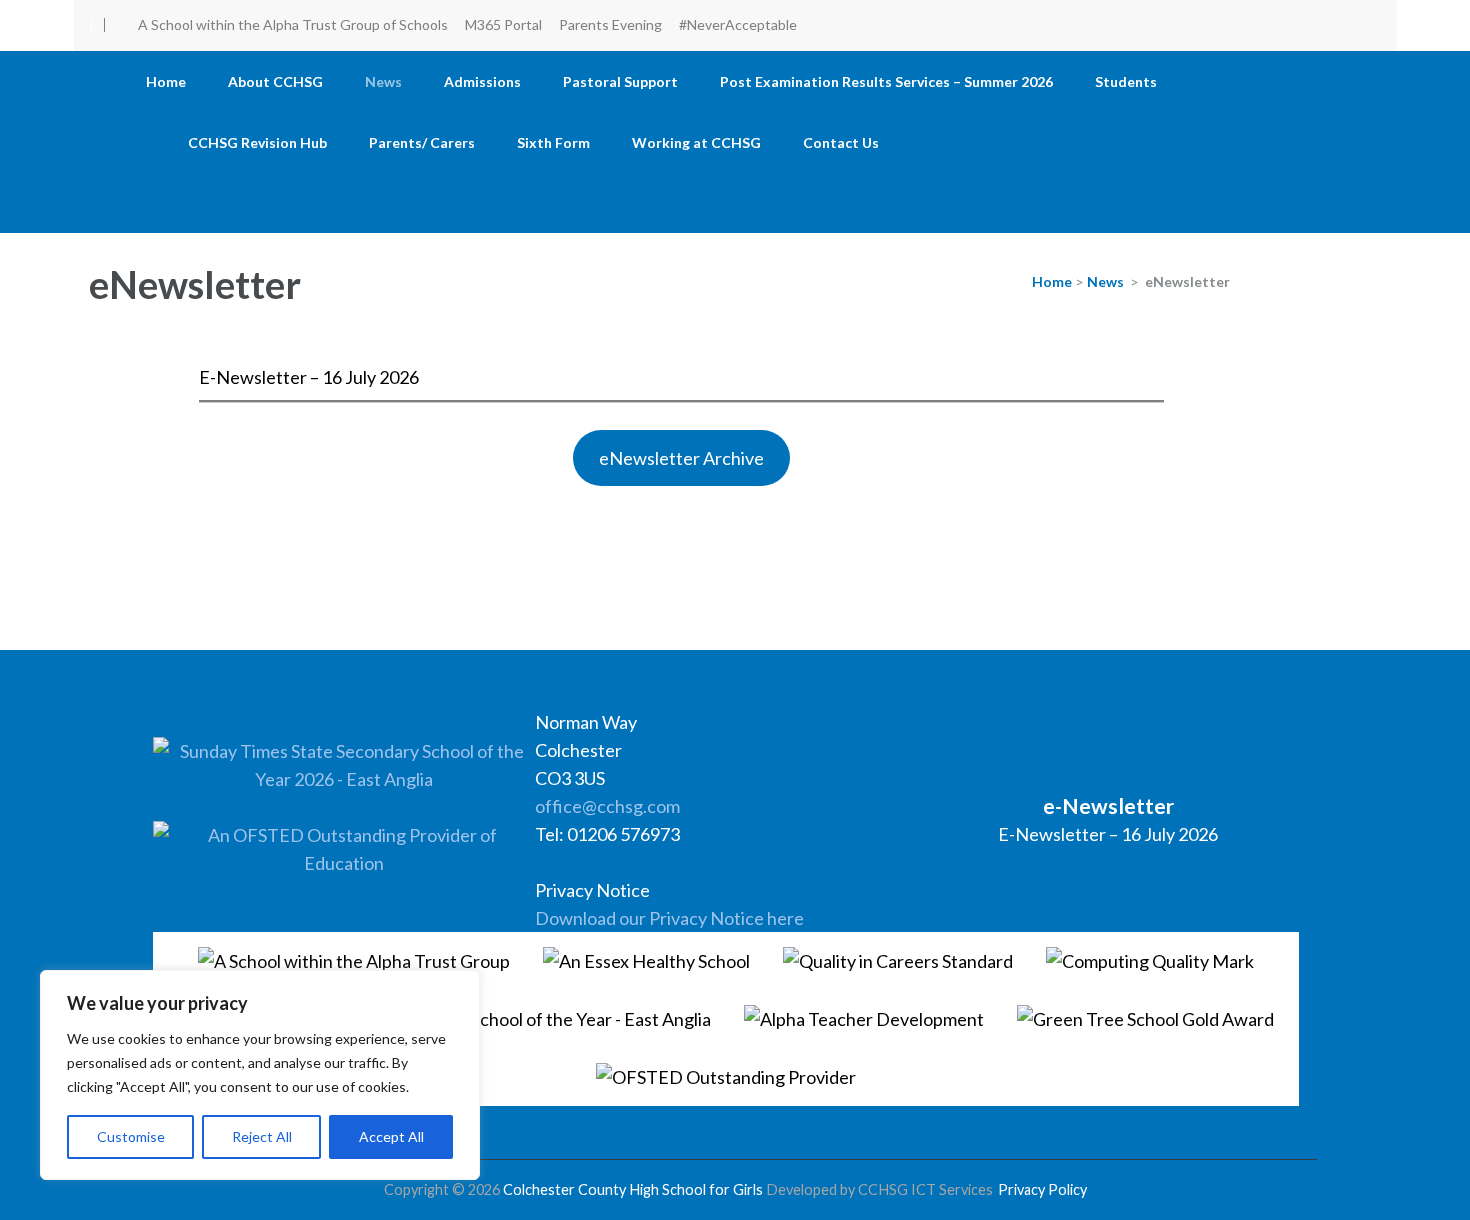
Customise (131, 1136)
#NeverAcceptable (738, 24)
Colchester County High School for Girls (633, 1189)
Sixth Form (553, 142)
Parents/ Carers (422, 142)
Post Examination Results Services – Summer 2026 (886, 81)
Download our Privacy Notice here (669, 918)
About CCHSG (275, 81)
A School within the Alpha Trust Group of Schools (293, 24)
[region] (260, 1075)
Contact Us (841, 142)
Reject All (262, 1136)
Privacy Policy (1042, 1189)
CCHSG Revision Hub (257, 142)
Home (166, 81)
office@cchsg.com (607, 806)
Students (1126, 81)
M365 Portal (503, 24)
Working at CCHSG (696, 142)
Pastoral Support (620, 81)
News (383, 81)
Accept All (391, 1136)
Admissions (482, 81)
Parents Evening (610, 24)
